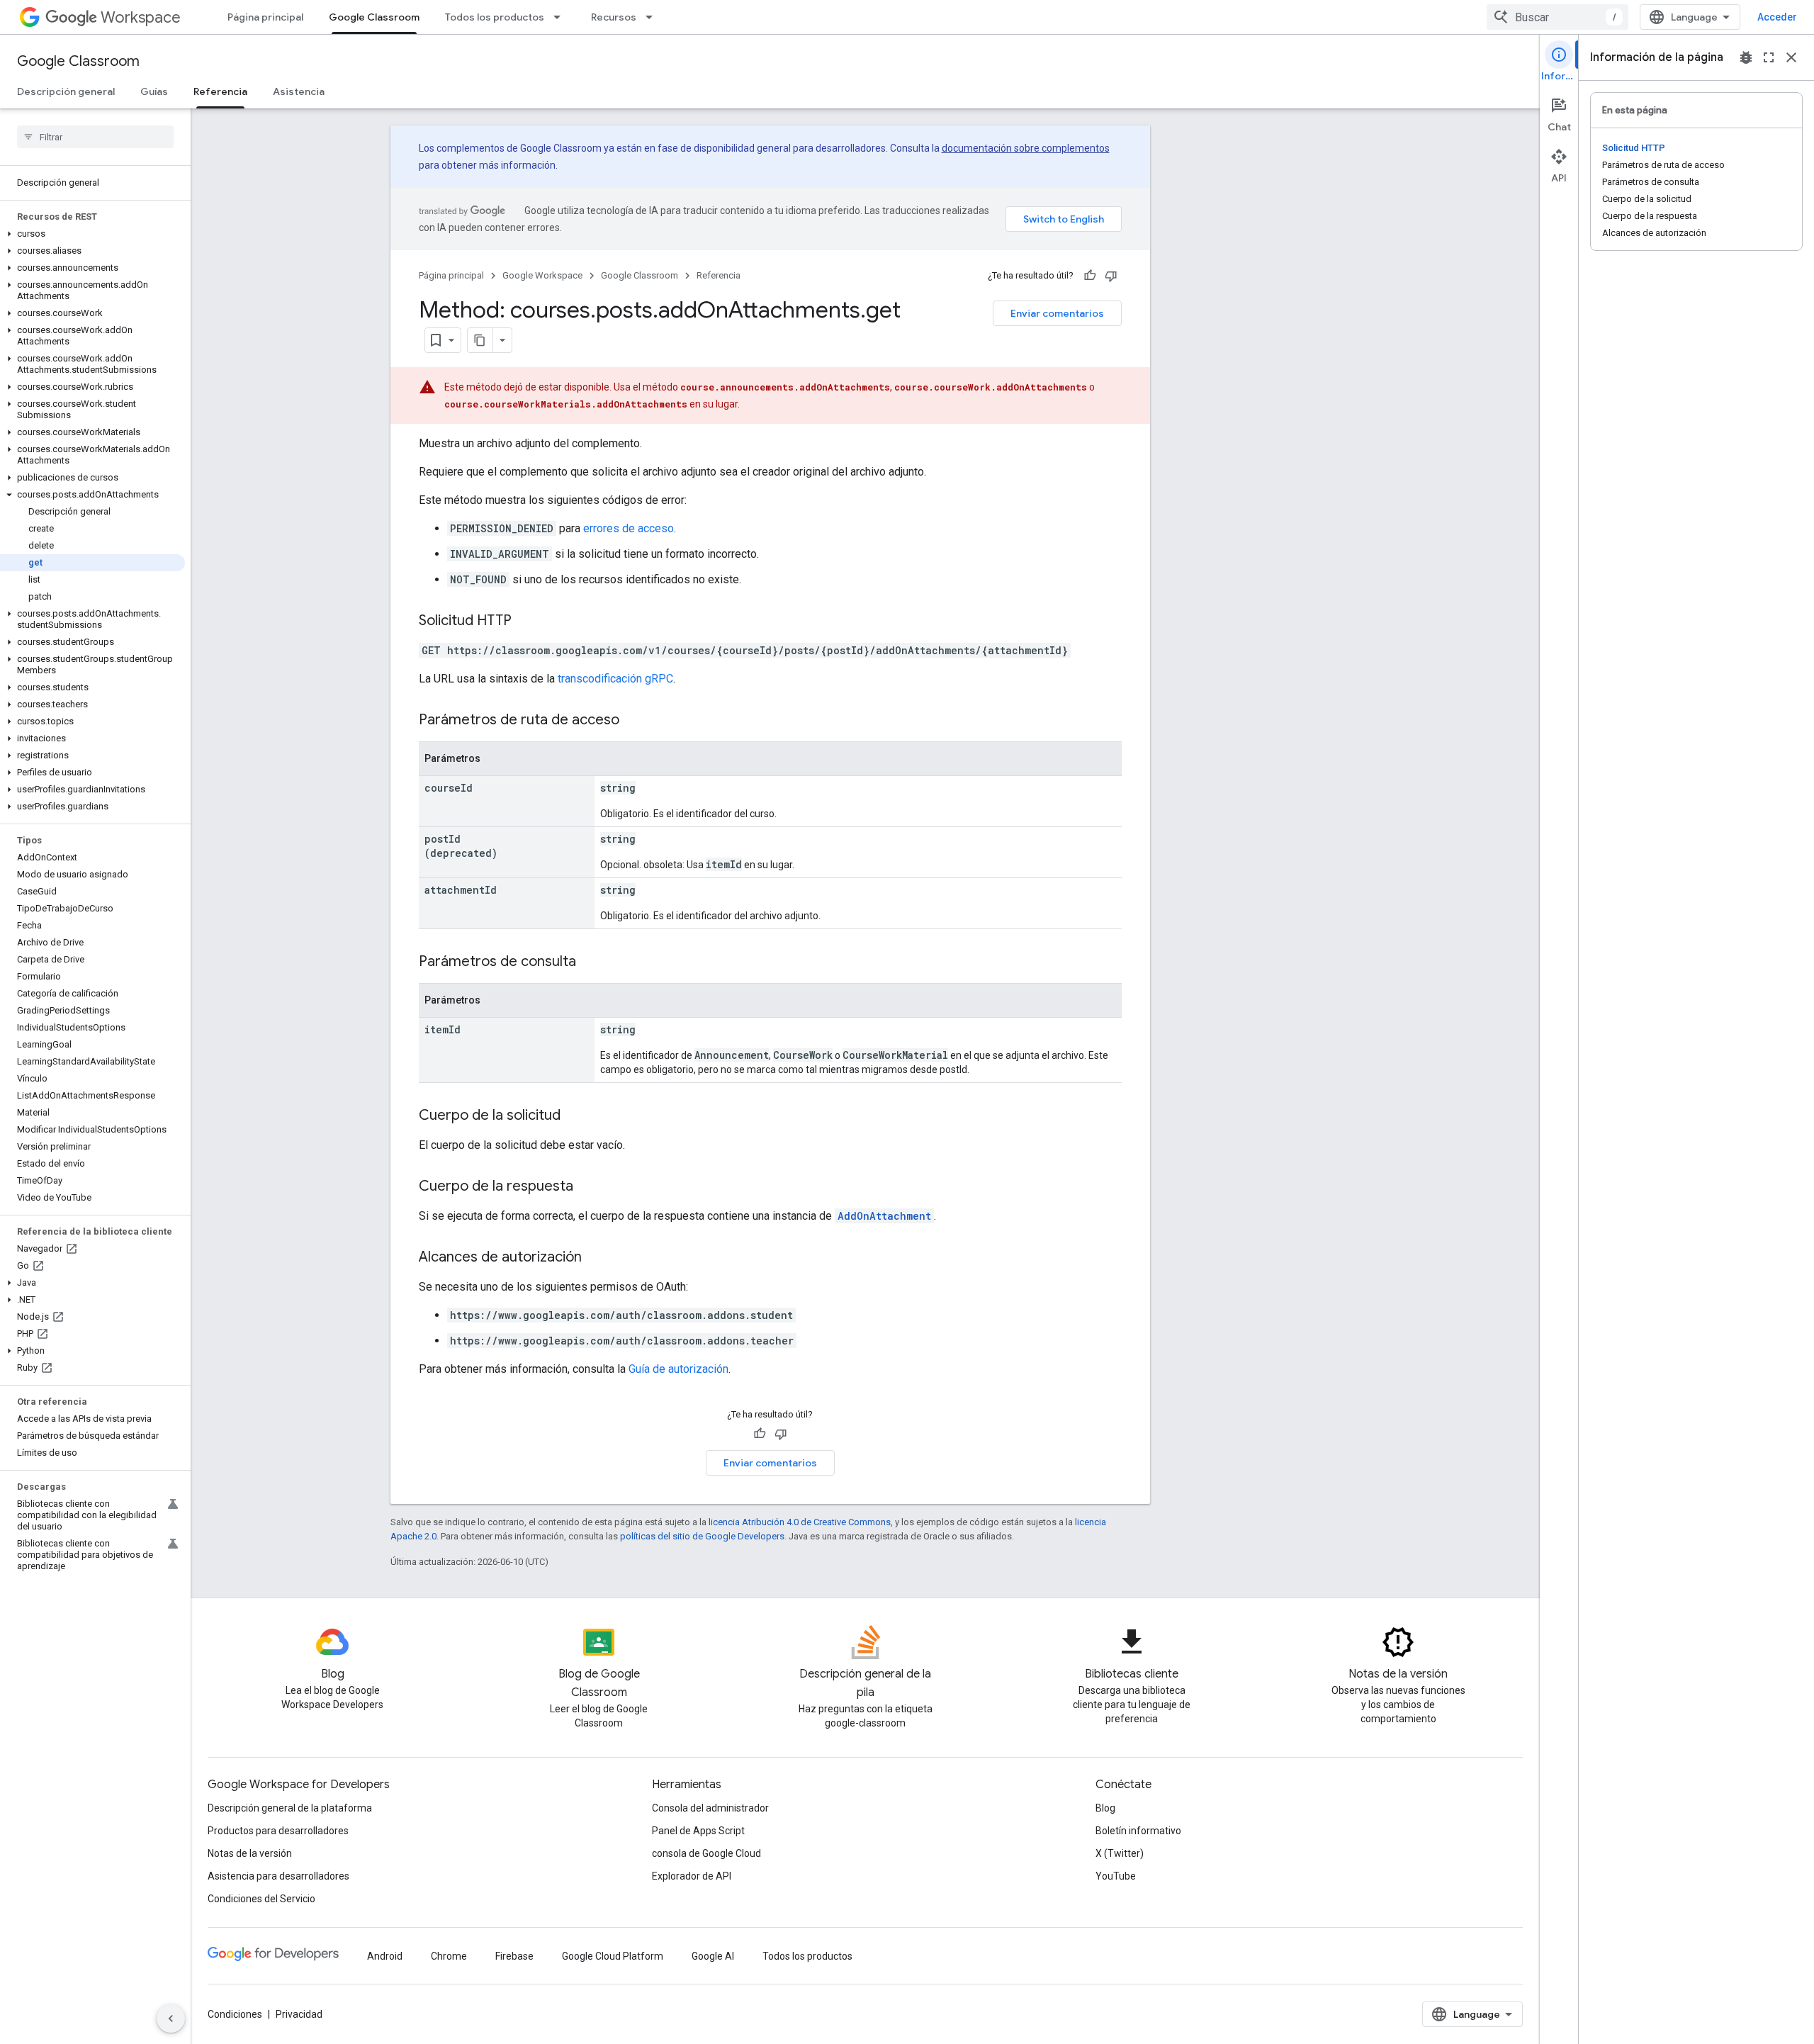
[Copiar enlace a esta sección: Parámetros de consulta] (590, 962)
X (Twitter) (1120, 1853)
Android (385, 1956)
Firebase (514, 1956)
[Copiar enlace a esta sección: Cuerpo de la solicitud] (575, 1116)
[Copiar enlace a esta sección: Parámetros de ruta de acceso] (633, 721)
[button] (92, 234)
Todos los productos (495, 17)
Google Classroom (374, 17)
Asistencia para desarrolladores (278, 1876)
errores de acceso (629, 528)
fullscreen (1769, 57)
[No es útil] (1111, 276)
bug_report (1746, 57)
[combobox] (1557, 17)
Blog (1105, 1808)
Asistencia (299, 91)
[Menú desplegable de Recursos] (653, 17)
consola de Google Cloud (706, 1853)
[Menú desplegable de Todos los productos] (561, 17)
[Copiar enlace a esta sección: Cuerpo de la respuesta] (587, 1187)
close (1791, 57)
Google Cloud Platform (613, 1956)
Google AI (713, 1956)
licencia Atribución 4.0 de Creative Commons (800, 1522)
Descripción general (66, 91)
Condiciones (235, 2014)
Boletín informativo (1138, 1831)
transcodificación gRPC (615, 679)
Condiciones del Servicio (261, 1899)
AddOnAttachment (884, 1216)
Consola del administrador (710, 1808)
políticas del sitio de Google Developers (702, 1536)
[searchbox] (95, 137)
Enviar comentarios (1057, 313)
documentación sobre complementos (1026, 148)
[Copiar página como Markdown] (480, 340)
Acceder (1777, 17)
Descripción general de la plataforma (290, 1808)
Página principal (265, 17)
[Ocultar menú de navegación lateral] (171, 2018)
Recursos (614, 17)
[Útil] (1090, 276)
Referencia (220, 91)
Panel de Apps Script (698, 1831)
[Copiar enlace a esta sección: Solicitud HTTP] (526, 622)
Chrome (449, 1956)
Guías (154, 91)
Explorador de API (692, 1876)
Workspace (141, 17)
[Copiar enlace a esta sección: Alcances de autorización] (596, 1258)
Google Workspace (542, 275)
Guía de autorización (678, 1369)
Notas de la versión (250, 1853)
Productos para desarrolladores (278, 1831)
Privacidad (299, 2014)
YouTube (1116, 1876)
